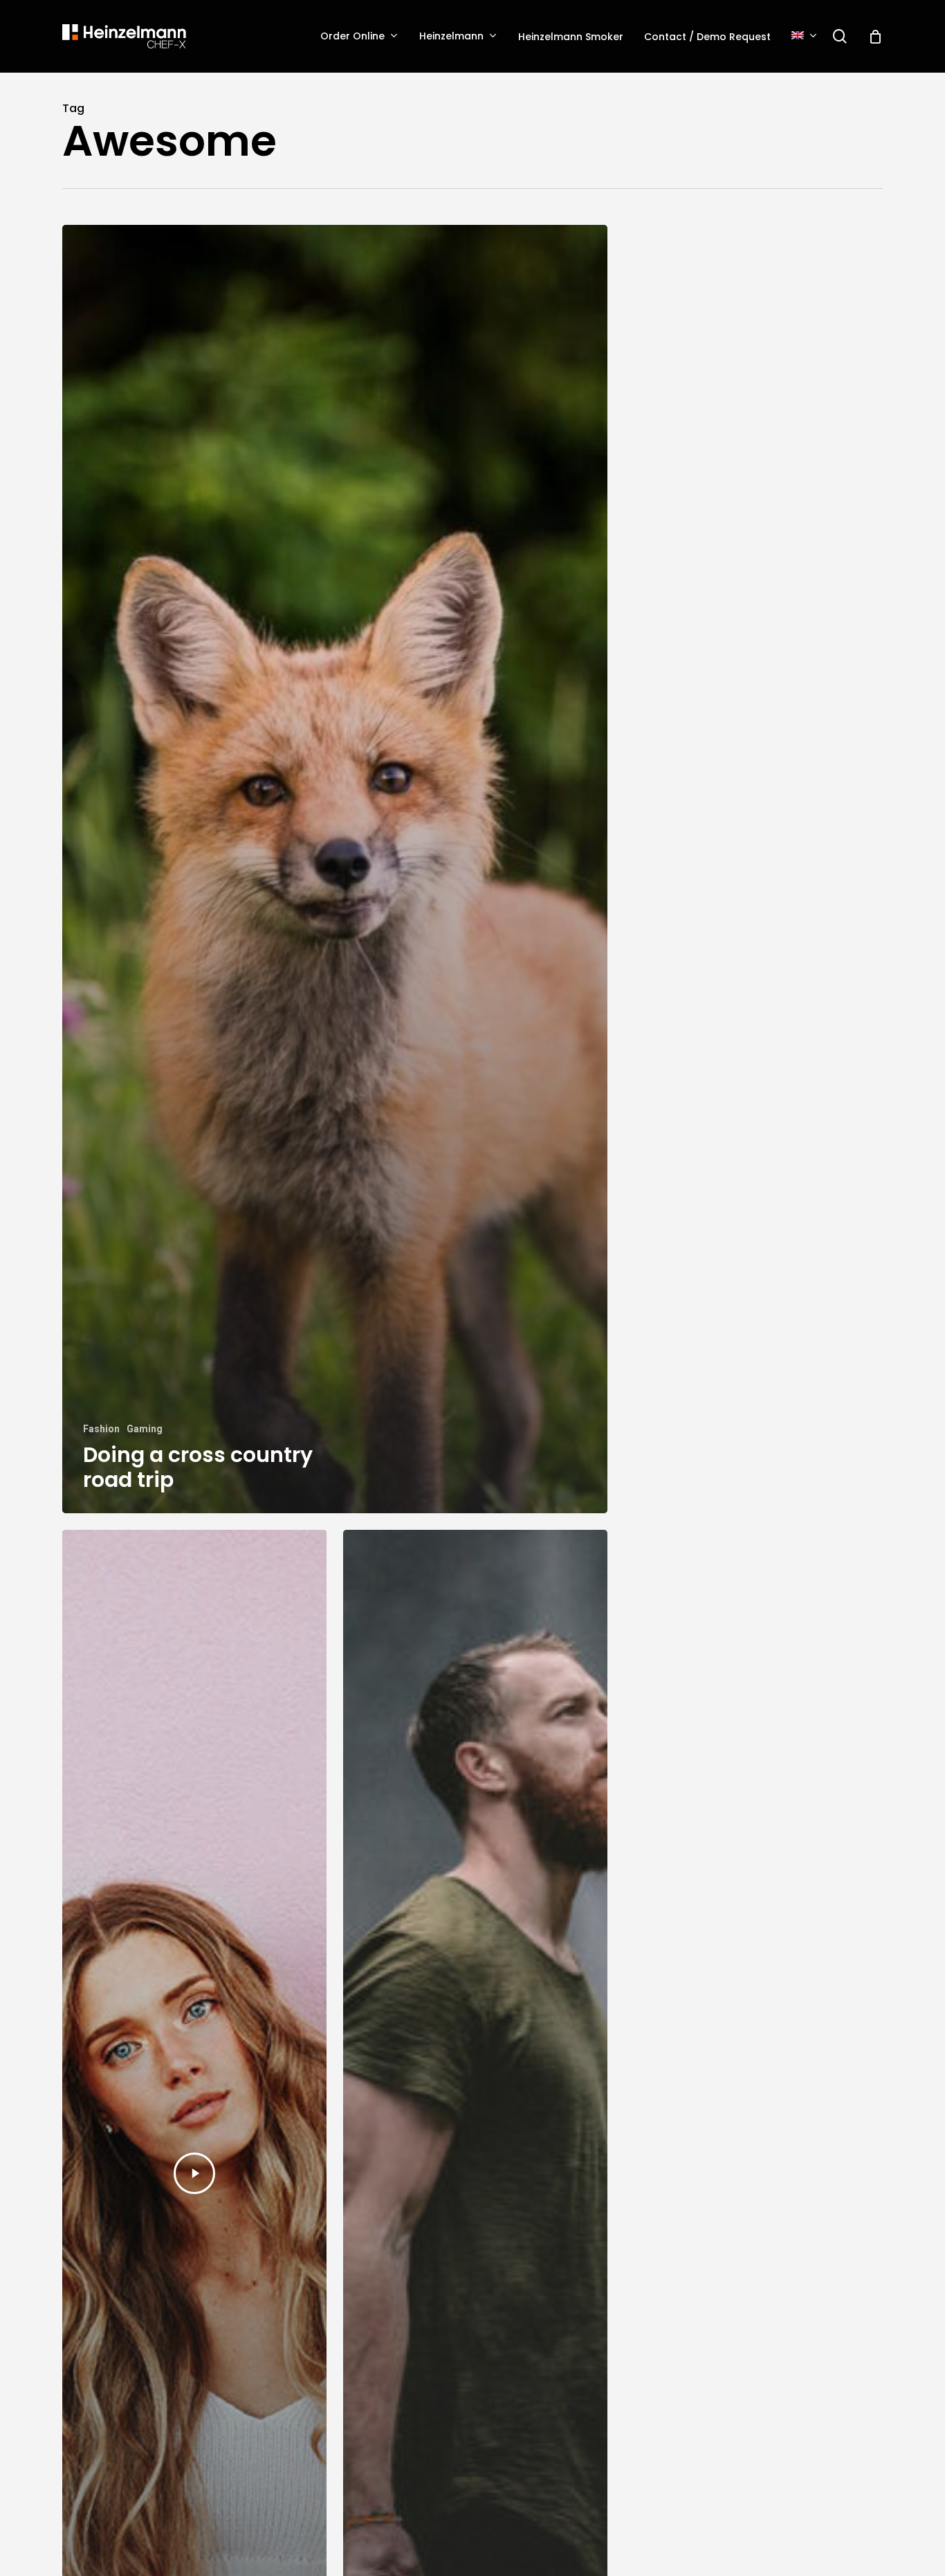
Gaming (145, 1429)
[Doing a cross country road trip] (335, 869)
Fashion (101, 1429)
